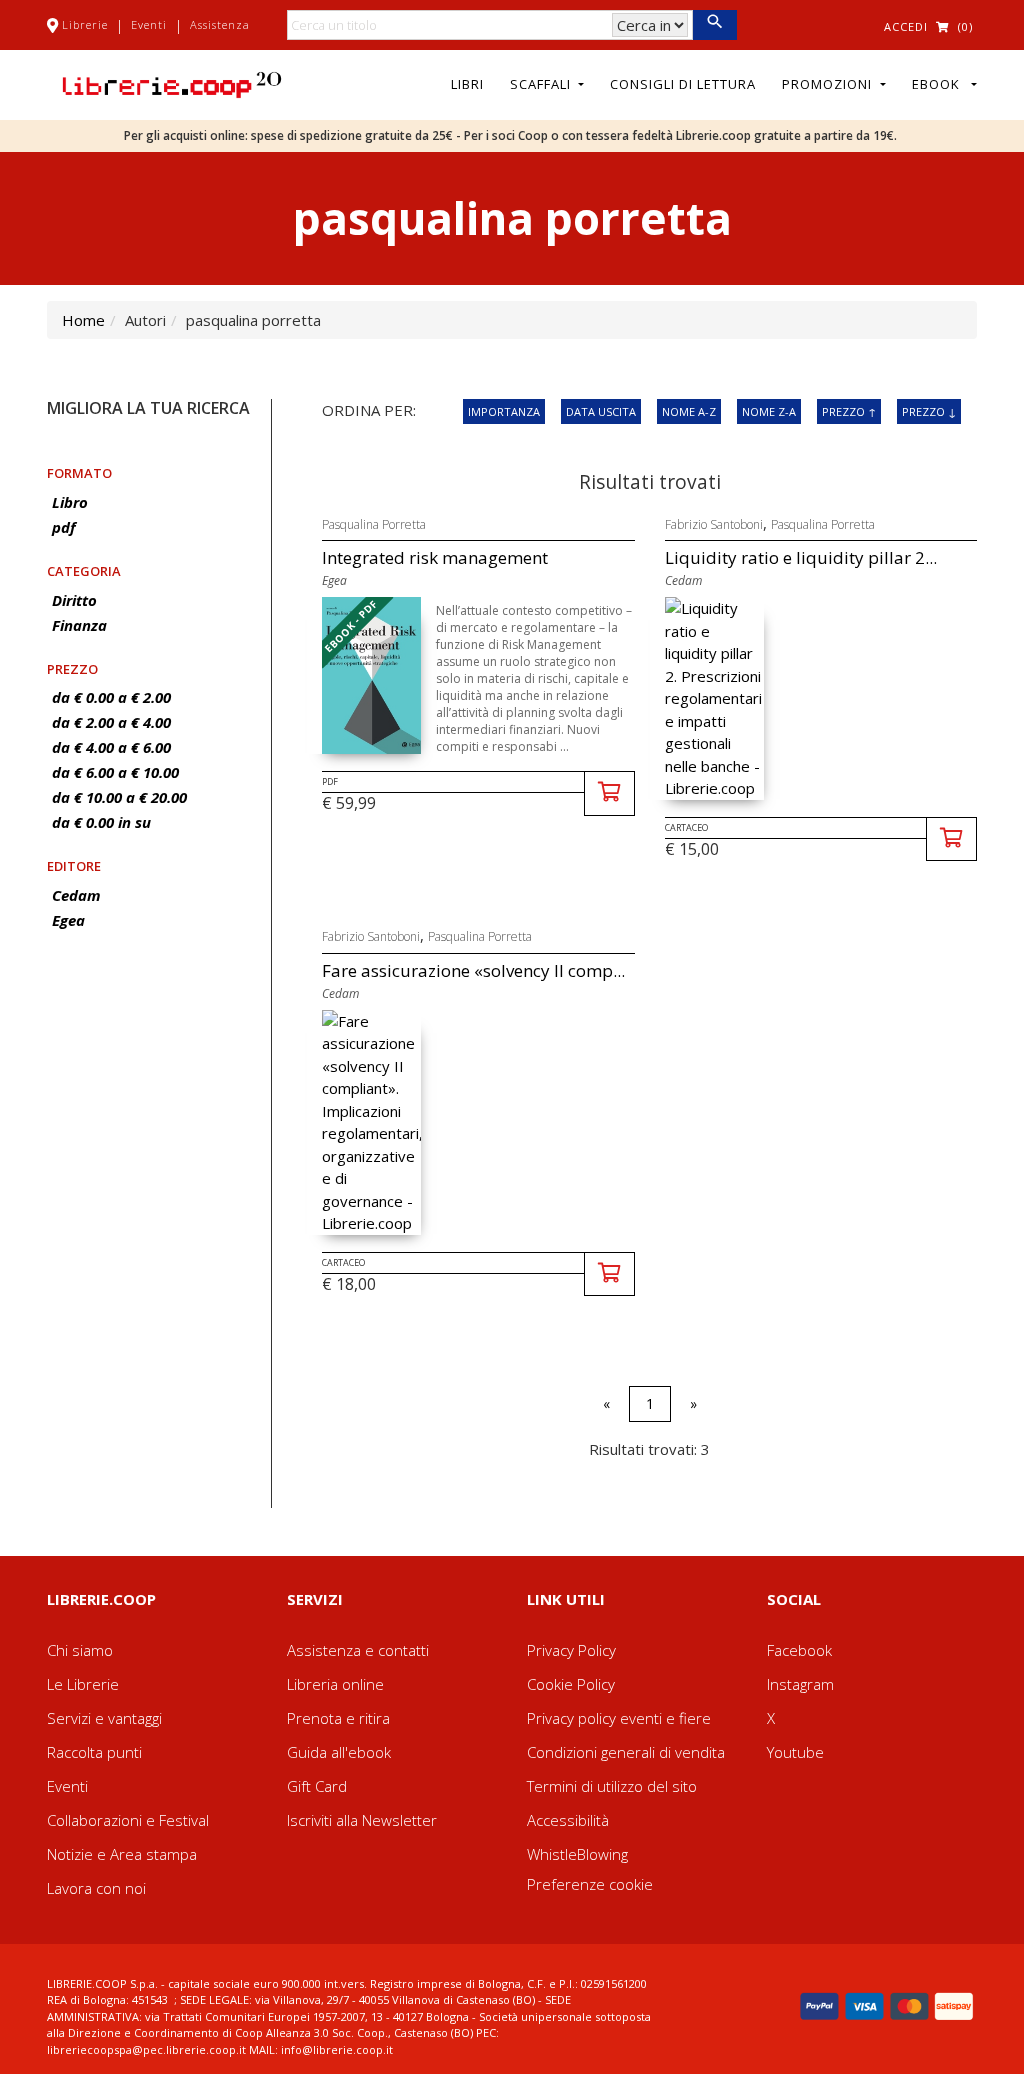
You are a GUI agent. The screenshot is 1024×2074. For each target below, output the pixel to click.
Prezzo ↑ (849, 411)
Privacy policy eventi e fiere (619, 1718)
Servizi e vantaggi (104, 1718)
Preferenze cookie (590, 1884)
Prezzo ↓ (929, 411)
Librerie (85, 24)
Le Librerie (83, 1684)
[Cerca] (714, 25)
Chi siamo (80, 1650)
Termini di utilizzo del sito (612, 1786)
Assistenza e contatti (358, 1650)
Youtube (795, 1752)
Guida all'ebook (339, 1752)
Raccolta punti (94, 1752)
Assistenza (220, 24)
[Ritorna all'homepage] (172, 83)
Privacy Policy (571, 1650)
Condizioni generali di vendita (626, 1752)
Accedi (906, 26)
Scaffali (542, 84)
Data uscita (601, 411)
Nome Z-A (769, 411)
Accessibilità (568, 1820)
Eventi (149, 24)
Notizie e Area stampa (122, 1854)
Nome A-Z (689, 411)
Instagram (800, 1684)
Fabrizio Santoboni (714, 524)
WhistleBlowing (577, 1854)
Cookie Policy (571, 1684)
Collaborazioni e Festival (128, 1820)
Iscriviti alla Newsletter (362, 1820)
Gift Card (317, 1786)
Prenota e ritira (338, 1718)
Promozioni (829, 84)
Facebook (799, 1650)
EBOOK (940, 84)
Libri (467, 84)
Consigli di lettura (683, 84)
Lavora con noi (96, 1888)
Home (83, 320)
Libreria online (335, 1684)
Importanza (504, 411)
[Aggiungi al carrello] (609, 793)
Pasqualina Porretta (374, 524)
